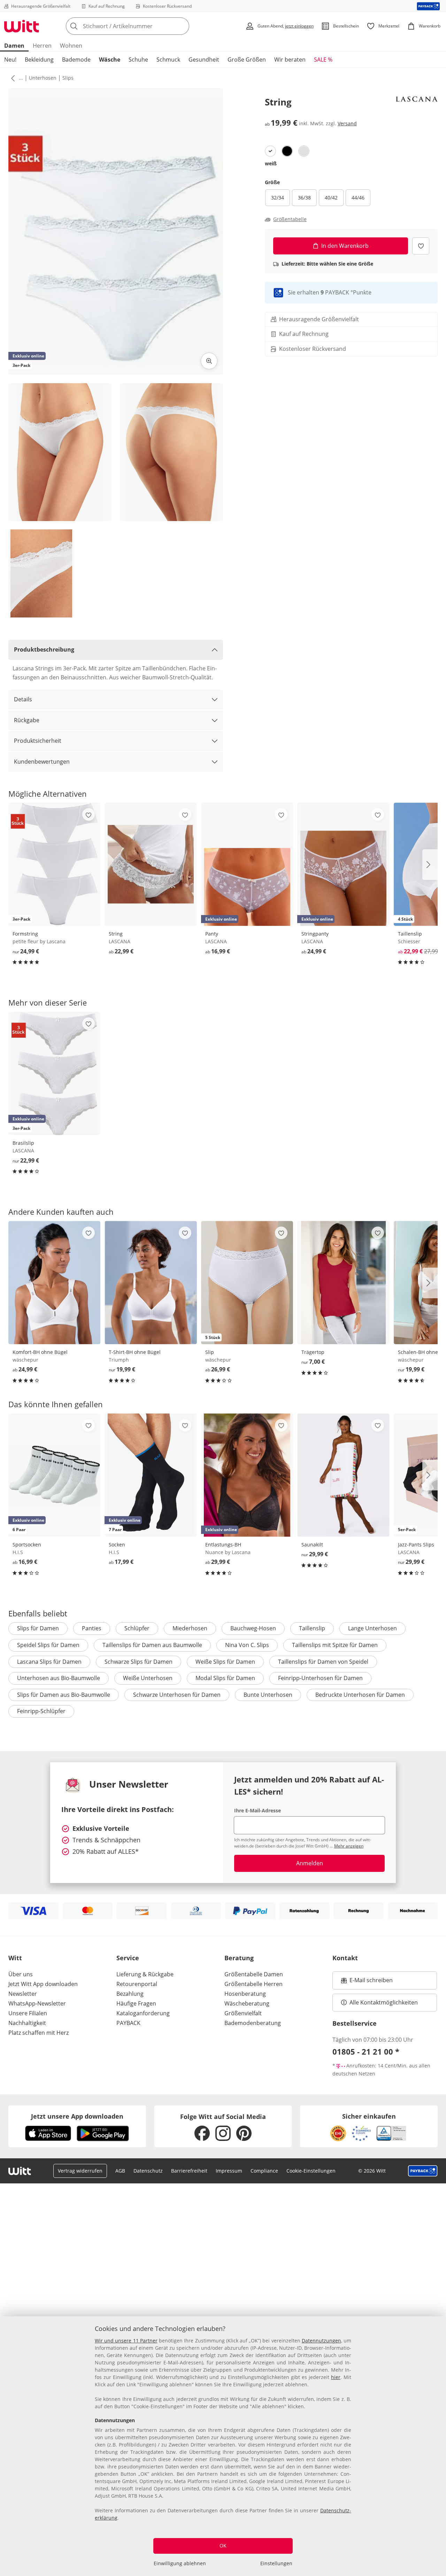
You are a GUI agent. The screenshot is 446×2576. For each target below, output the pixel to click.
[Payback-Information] (423, 2171)
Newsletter (23, 1994)
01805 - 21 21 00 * (366, 2051)
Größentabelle (290, 219)
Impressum (229, 2171)
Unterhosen (43, 78)
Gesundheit (204, 60)
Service (128, 1958)
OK (223, 2546)
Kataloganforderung (143, 2013)
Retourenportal (137, 1984)
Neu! (10, 60)
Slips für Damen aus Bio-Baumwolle (64, 1695)
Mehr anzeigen (349, 1846)
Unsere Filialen (28, 2013)
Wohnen (71, 46)
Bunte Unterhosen (268, 1695)
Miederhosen (190, 1628)
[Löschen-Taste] (182, 26)
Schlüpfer (137, 1628)
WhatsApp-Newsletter (37, 2003)
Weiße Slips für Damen (225, 1662)
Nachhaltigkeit (27, 2023)
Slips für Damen (38, 1628)
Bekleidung (39, 60)
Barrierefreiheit (189, 2171)
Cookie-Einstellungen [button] (311, 2171)
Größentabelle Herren (253, 1984)
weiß (271, 163)
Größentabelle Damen (254, 1974)
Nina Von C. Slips (247, 1645)
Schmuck (168, 60)
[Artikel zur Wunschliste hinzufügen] (421, 246)
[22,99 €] (151, 864)
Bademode (76, 60)
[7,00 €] (343, 1283)
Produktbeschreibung (44, 649)
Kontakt (345, 1958)
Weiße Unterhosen (148, 1678)
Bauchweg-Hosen (253, 1628)
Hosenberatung (245, 1994)
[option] (270, 151)
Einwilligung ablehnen (180, 2563)
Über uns (21, 1974)
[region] (223, 2446)
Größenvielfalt (243, 2013)
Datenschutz (148, 2171)
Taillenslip (312, 1628)
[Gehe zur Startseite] (22, 26)
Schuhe (138, 60)
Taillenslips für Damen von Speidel (323, 1662)
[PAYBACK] (428, 6)
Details (23, 699)
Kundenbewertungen (42, 762)
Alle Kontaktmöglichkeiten (384, 2002)
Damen (14, 46)
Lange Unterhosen (372, 1628)
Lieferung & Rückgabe (145, 1974)
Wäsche (110, 60)
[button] (11, 78)
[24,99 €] (54, 1283)
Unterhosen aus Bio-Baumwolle (59, 1678)
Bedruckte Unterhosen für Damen (360, 1695)
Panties (92, 1628)
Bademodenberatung (253, 2023)
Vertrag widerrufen (80, 2171)
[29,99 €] (343, 1475)
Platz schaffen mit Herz (39, 2033)
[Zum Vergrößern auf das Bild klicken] (209, 361)
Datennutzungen (321, 2341)
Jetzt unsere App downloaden (77, 2116)
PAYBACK (128, 2023)
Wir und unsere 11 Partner (126, 2341)
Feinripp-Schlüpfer (41, 1711)
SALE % (323, 60)
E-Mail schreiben (367, 1982)
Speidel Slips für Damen (48, 1645)
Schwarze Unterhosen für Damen (177, 1695)
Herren (42, 46)
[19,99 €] (151, 1283)
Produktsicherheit (38, 741)
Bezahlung (130, 1994)
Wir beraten (290, 60)
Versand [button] (347, 124)
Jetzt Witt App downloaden (43, 1984)
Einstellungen (276, 2563)
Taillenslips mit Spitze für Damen (335, 1645)
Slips (68, 78)
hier (336, 2377)
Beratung (239, 1958)
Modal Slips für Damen (225, 1678)
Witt (15, 1958)
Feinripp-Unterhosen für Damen (320, 1678)
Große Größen (247, 60)
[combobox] (143, 26)
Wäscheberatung (247, 2003)
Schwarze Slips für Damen (139, 1662)
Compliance (264, 2171)
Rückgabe (27, 720)
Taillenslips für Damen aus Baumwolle (152, 1645)
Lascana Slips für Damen (49, 1662)
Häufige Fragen (136, 2003)
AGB (120, 2171)
